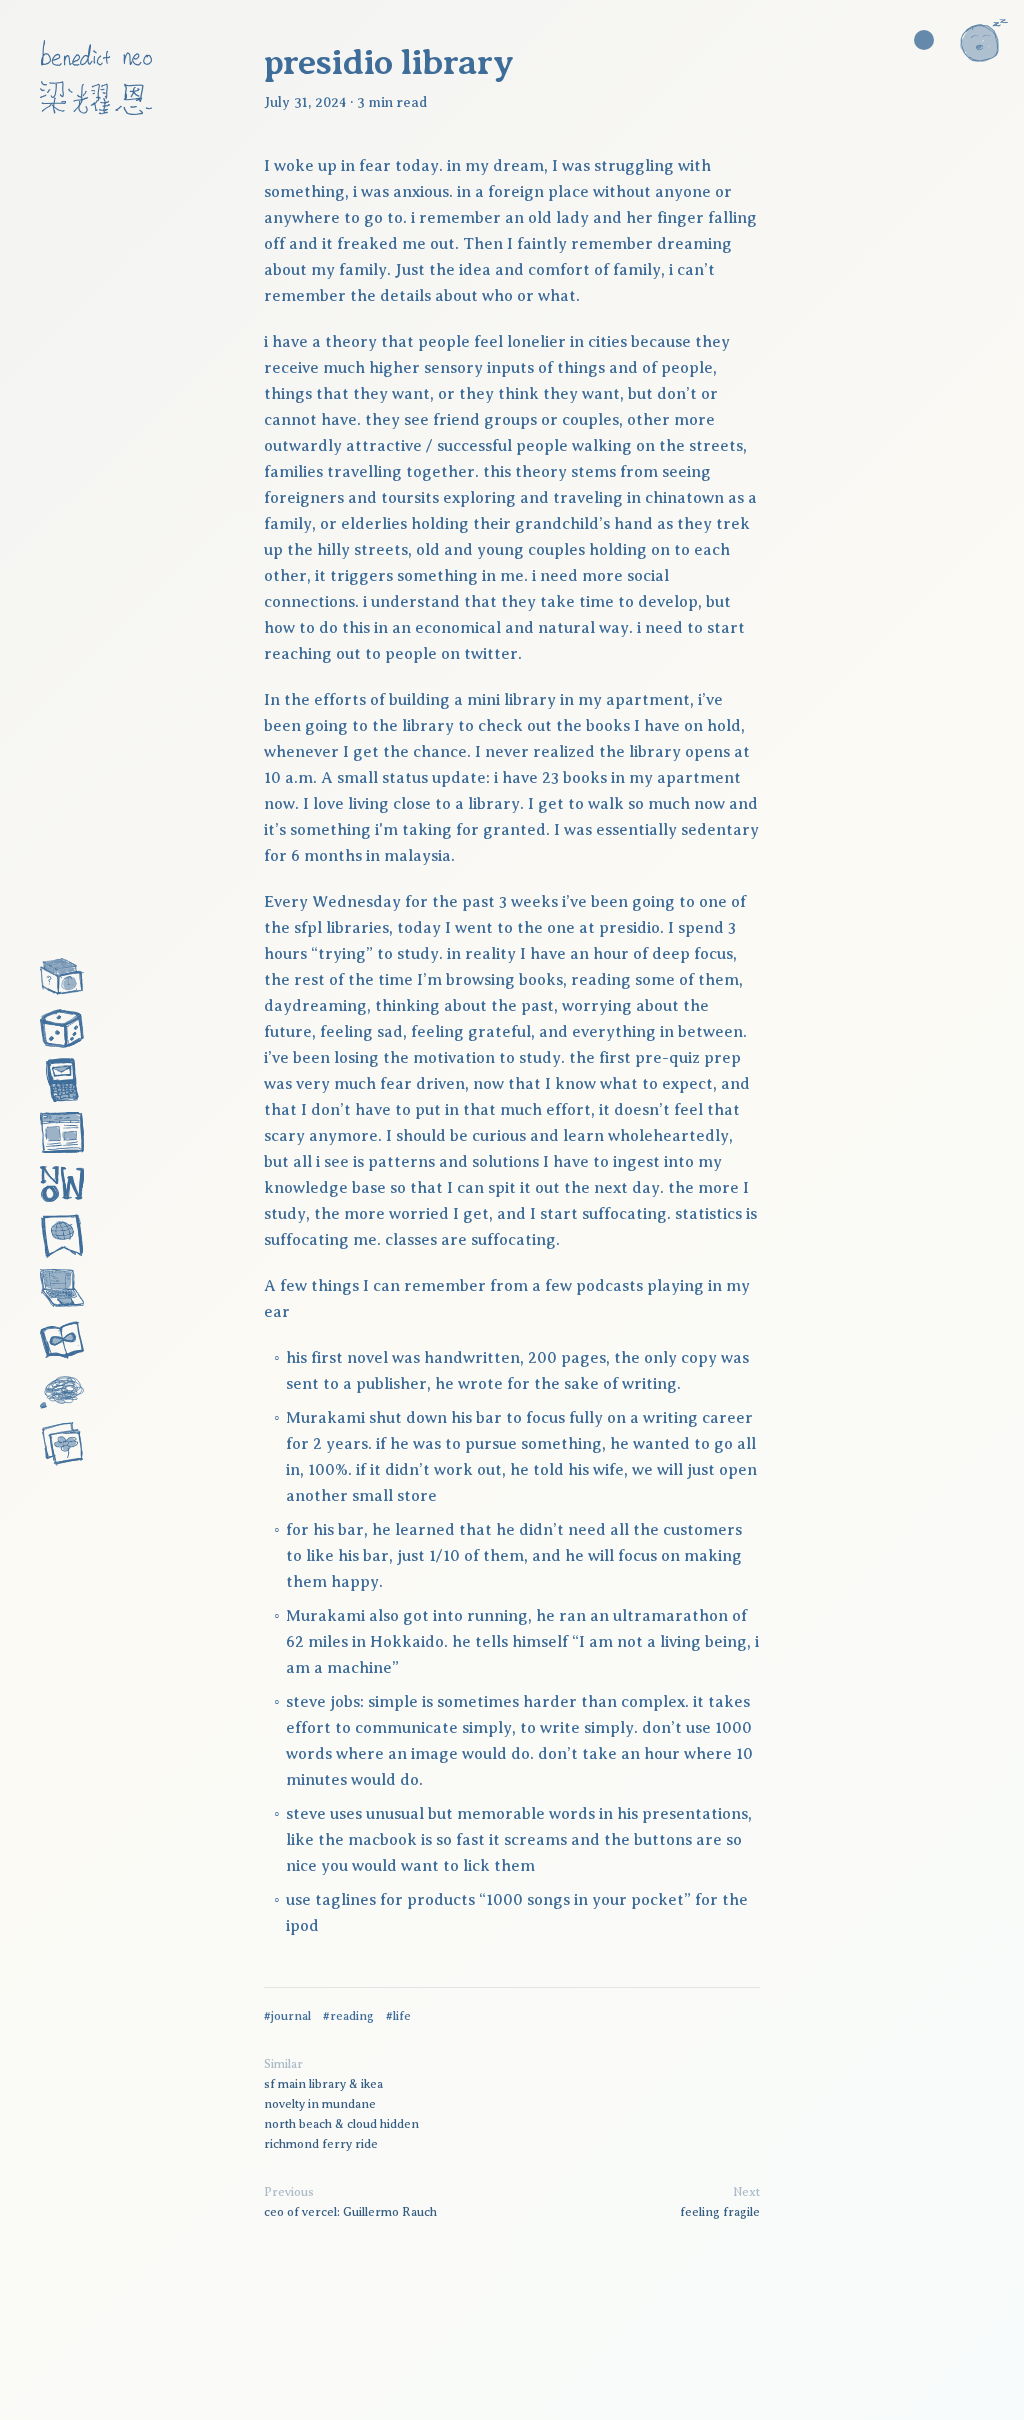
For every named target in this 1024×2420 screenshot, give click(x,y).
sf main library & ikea (323, 2084)
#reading (348, 2016)
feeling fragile (720, 2212)
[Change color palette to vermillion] (924, 40)
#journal (287, 2016)
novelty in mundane (320, 2104)
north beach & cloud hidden (341, 2124)
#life (398, 2016)
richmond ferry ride (321, 2144)
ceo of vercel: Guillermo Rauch (350, 2212)
